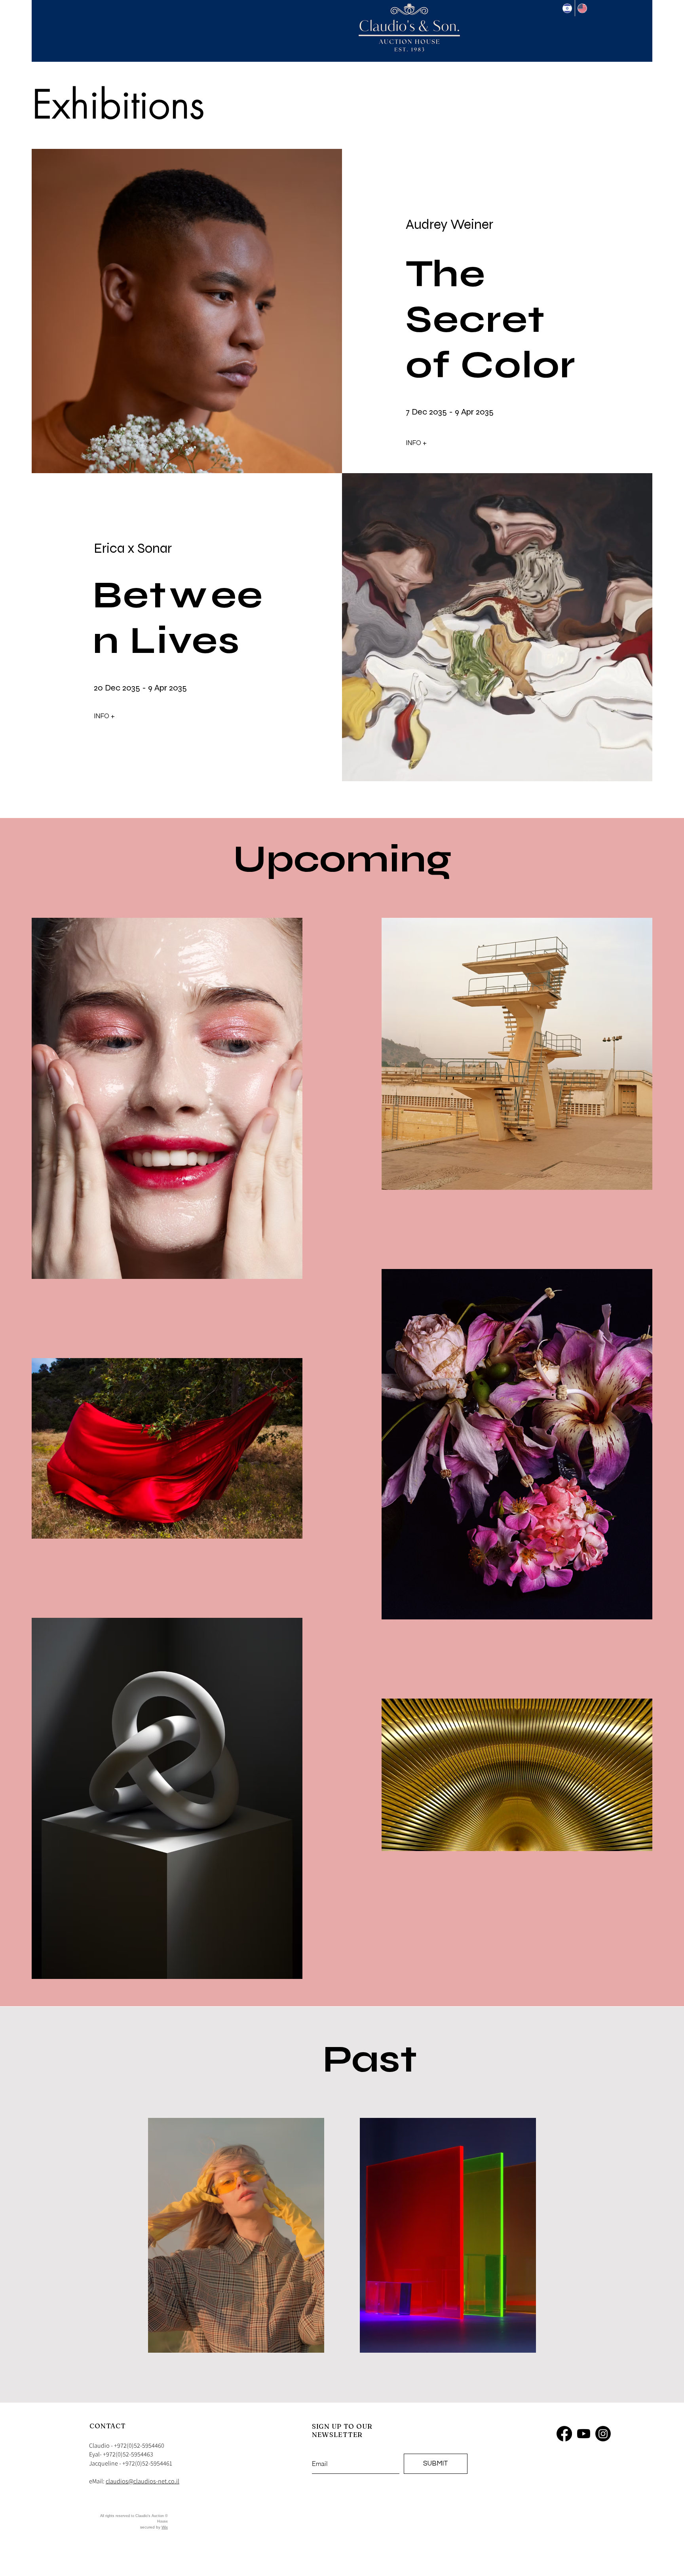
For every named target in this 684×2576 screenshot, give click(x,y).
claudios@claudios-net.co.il (142, 2481)
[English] (582, 8)
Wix (165, 2527)
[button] (431, 443)
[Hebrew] (567, 8)
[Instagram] (603, 2434)
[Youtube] (584, 2434)
